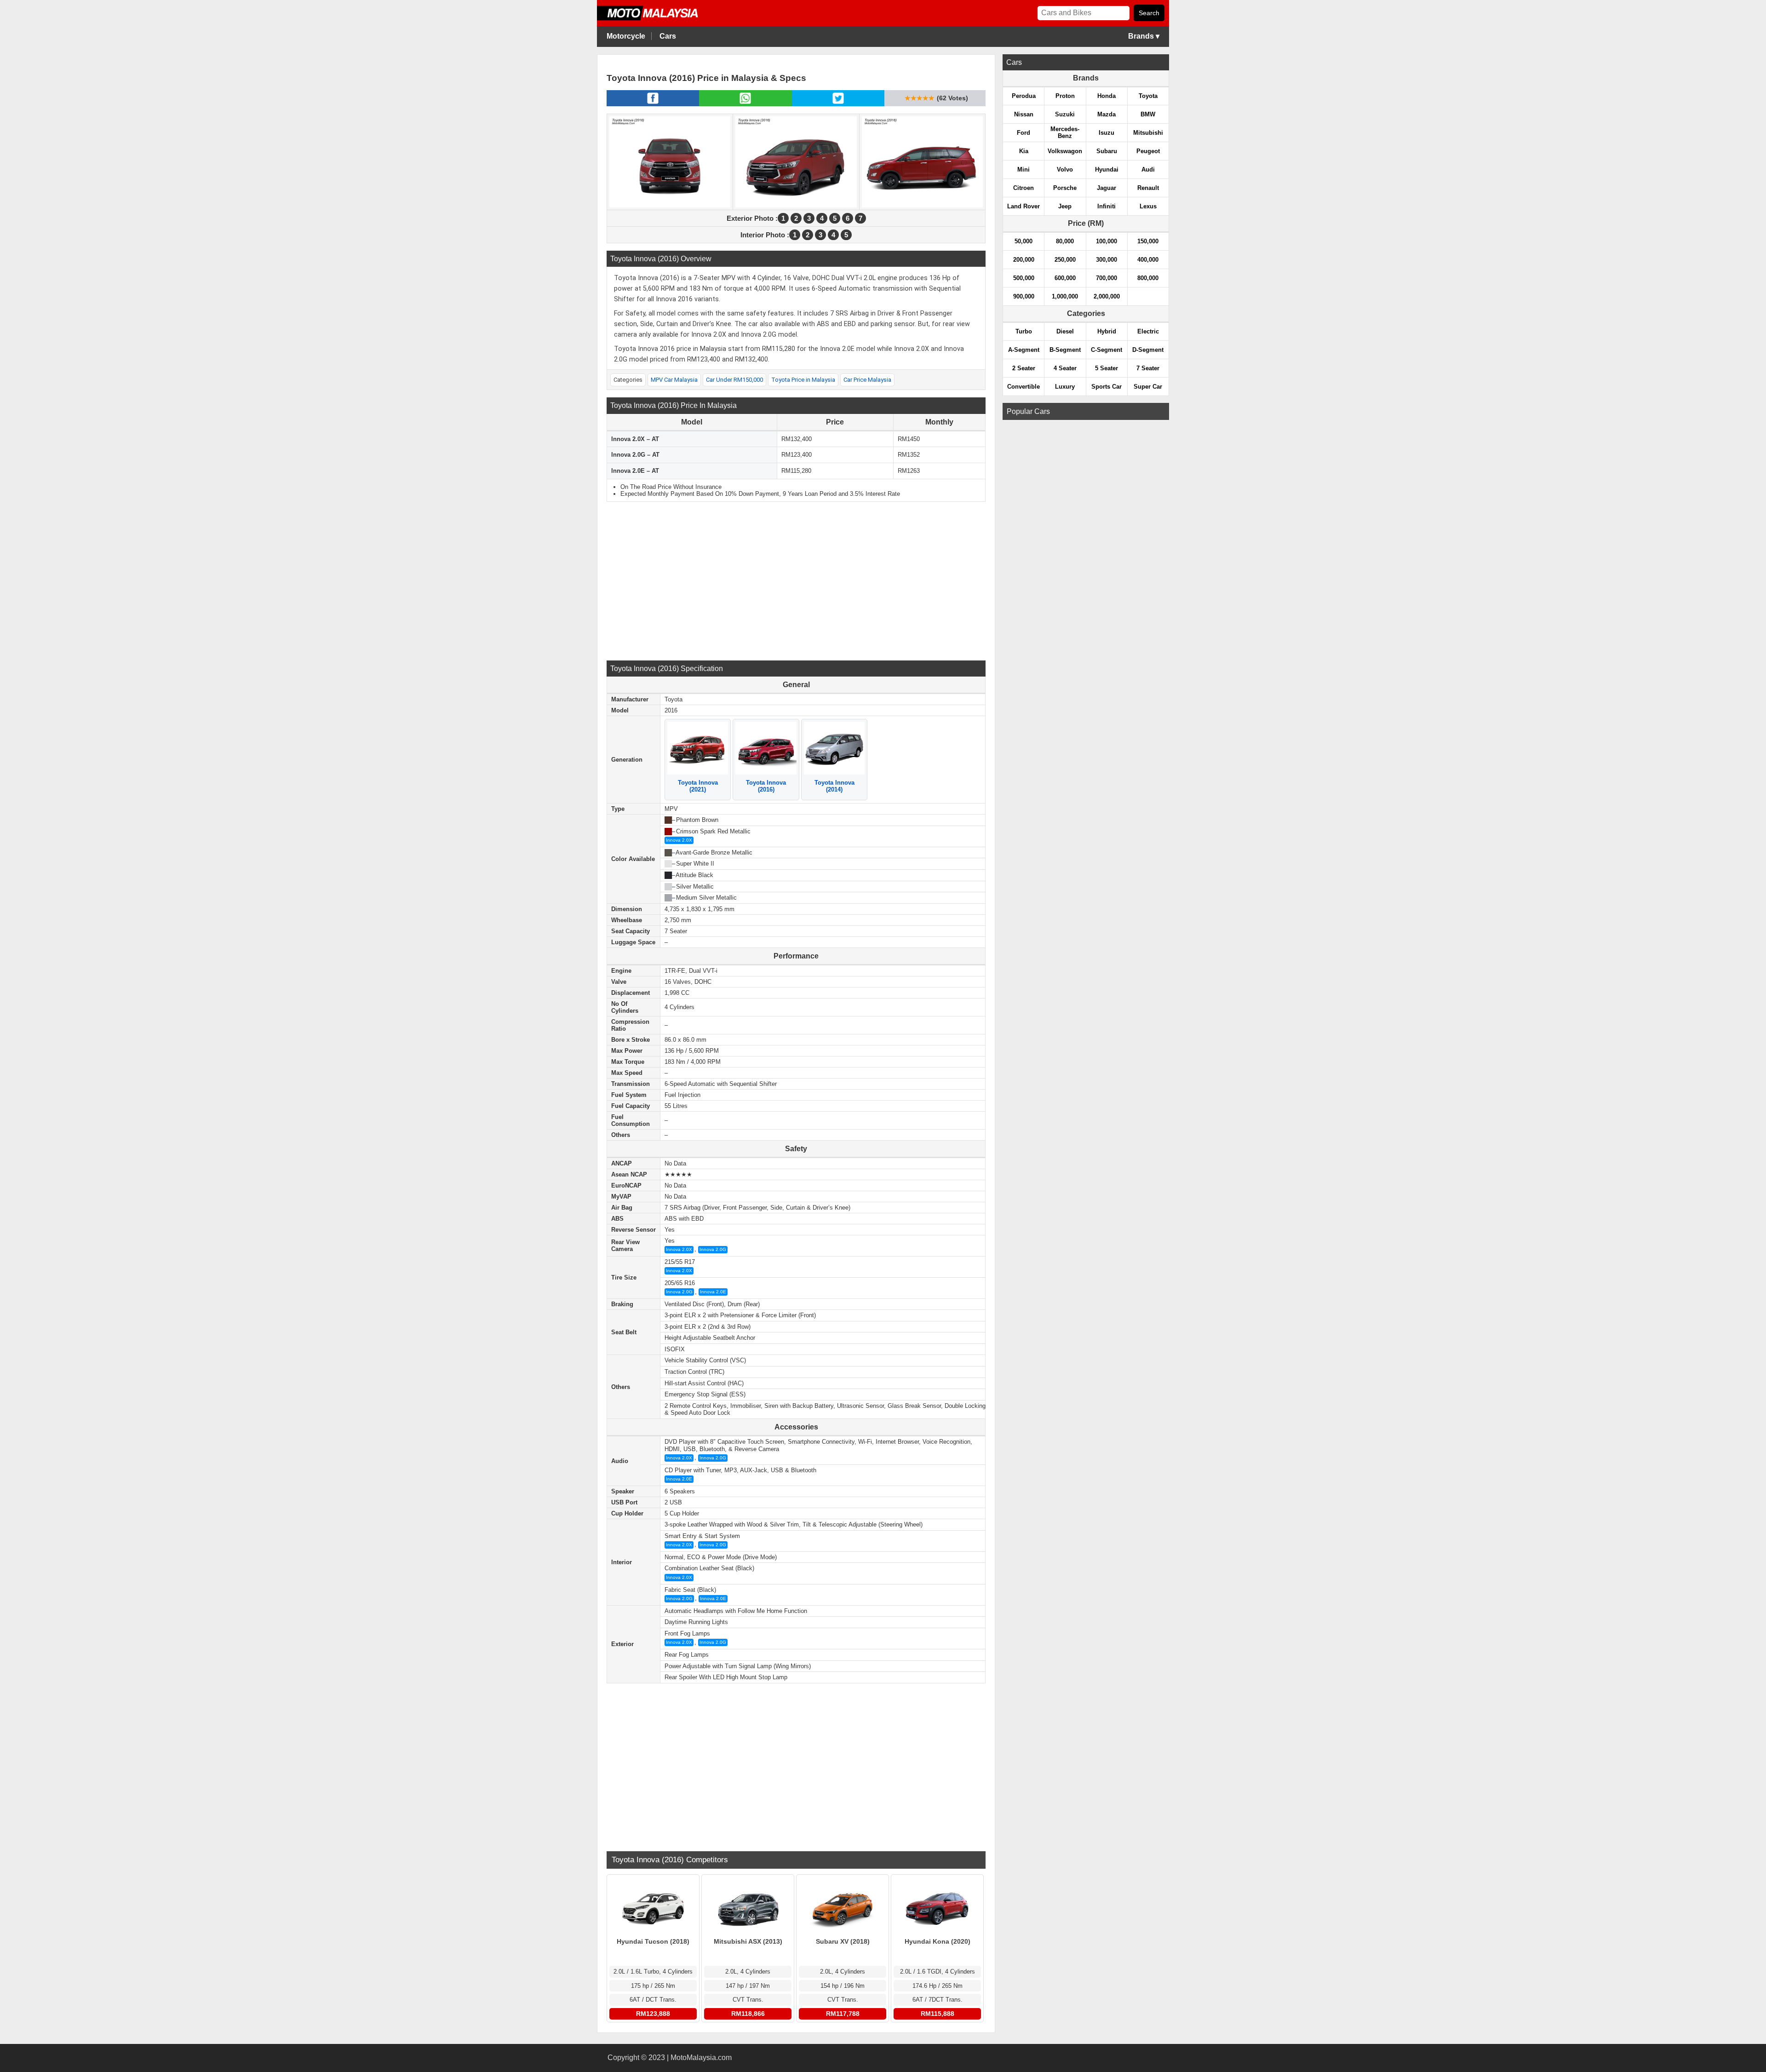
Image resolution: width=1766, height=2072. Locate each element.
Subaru (1107, 151)
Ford (1023, 133)
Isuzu (1107, 133)
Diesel (1065, 331)
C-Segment (1107, 350)
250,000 (1065, 260)
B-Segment (1065, 350)
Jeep (1065, 206)
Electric (1148, 331)
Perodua (1024, 96)
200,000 (1024, 260)
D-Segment (1148, 350)
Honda (1107, 96)
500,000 (1024, 278)
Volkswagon (1065, 151)
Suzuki (1065, 114)
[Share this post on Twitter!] (838, 103)
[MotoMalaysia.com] (654, 19)
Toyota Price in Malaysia (803, 380)
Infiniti (1107, 206)
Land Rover (1023, 206)
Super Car (1148, 387)
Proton (1065, 96)
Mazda (1107, 114)
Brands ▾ (1144, 36)
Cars (668, 36)
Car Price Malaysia (867, 380)
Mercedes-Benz (1065, 132)
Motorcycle (626, 36)
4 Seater (1065, 368)
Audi (1148, 169)
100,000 (1107, 241)
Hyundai (1107, 169)
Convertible (1023, 387)
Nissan (1024, 114)
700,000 (1107, 278)
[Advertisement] (796, 580)
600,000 (1065, 278)
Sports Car (1107, 387)
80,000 (1065, 241)
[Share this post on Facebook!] (653, 103)
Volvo (1065, 169)
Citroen (1023, 188)
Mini (1023, 169)
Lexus (1148, 206)
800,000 (1148, 278)
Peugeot (1148, 151)
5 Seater (1107, 368)
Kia (1024, 151)
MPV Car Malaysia (674, 380)
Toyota (1148, 96)
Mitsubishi (1148, 133)
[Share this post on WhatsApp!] (745, 103)
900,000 (1024, 296)
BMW (1148, 114)
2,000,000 (1107, 296)
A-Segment (1024, 350)
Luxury (1065, 387)
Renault (1148, 188)
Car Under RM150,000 (734, 380)
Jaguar (1107, 188)
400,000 (1148, 260)
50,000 (1023, 241)
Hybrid (1107, 331)
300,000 (1107, 260)
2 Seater (1024, 368)
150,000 (1148, 241)
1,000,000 (1065, 296)
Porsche (1065, 188)
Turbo (1024, 331)
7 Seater (1148, 368)
